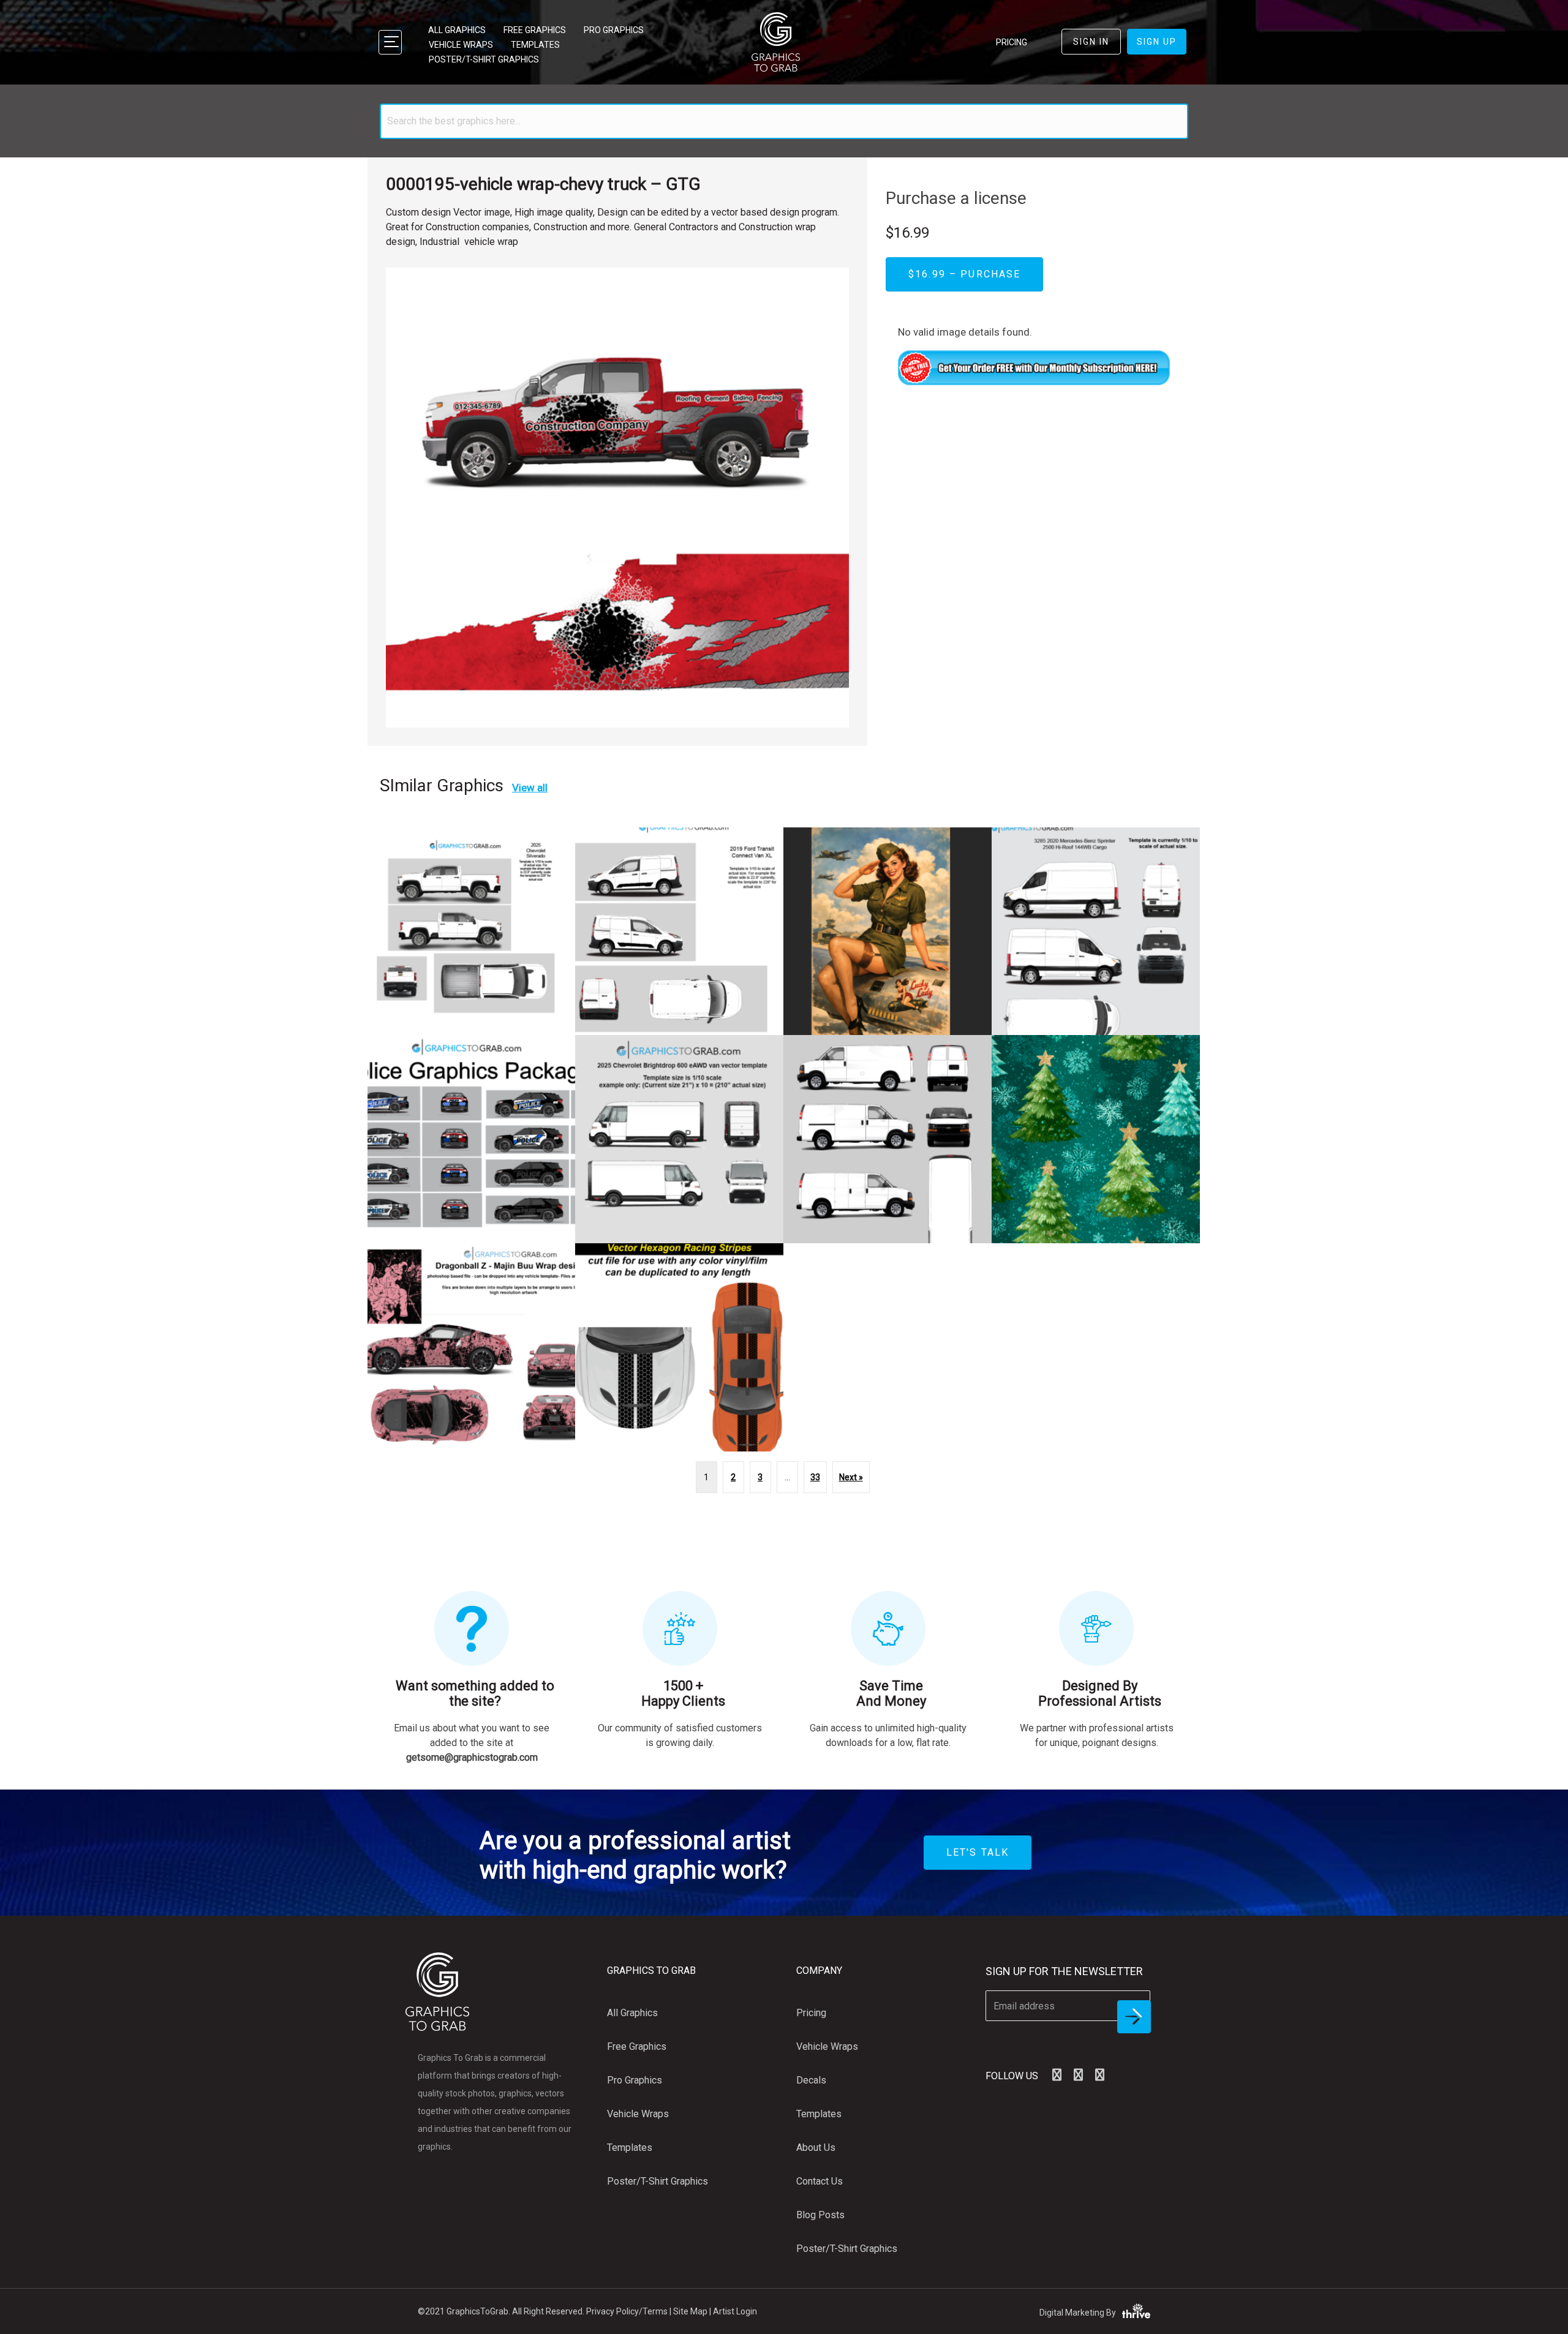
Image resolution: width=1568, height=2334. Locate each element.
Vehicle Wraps (461, 45)
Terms (655, 2311)
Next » (851, 1477)
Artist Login (735, 2311)
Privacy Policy (612, 2311)
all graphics (457, 30)
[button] (1057, 2075)
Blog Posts (820, 2215)
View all (530, 788)
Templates (535, 45)
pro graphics (614, 30)
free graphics (535, 30)
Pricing (811, 2013)
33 (815, 1477)
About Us (816, 2148)
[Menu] (390, 42)
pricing (1012, 42)
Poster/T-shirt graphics (484, 59)
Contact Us (820, 2181)
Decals (811, 2080)
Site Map (690, 2311)
